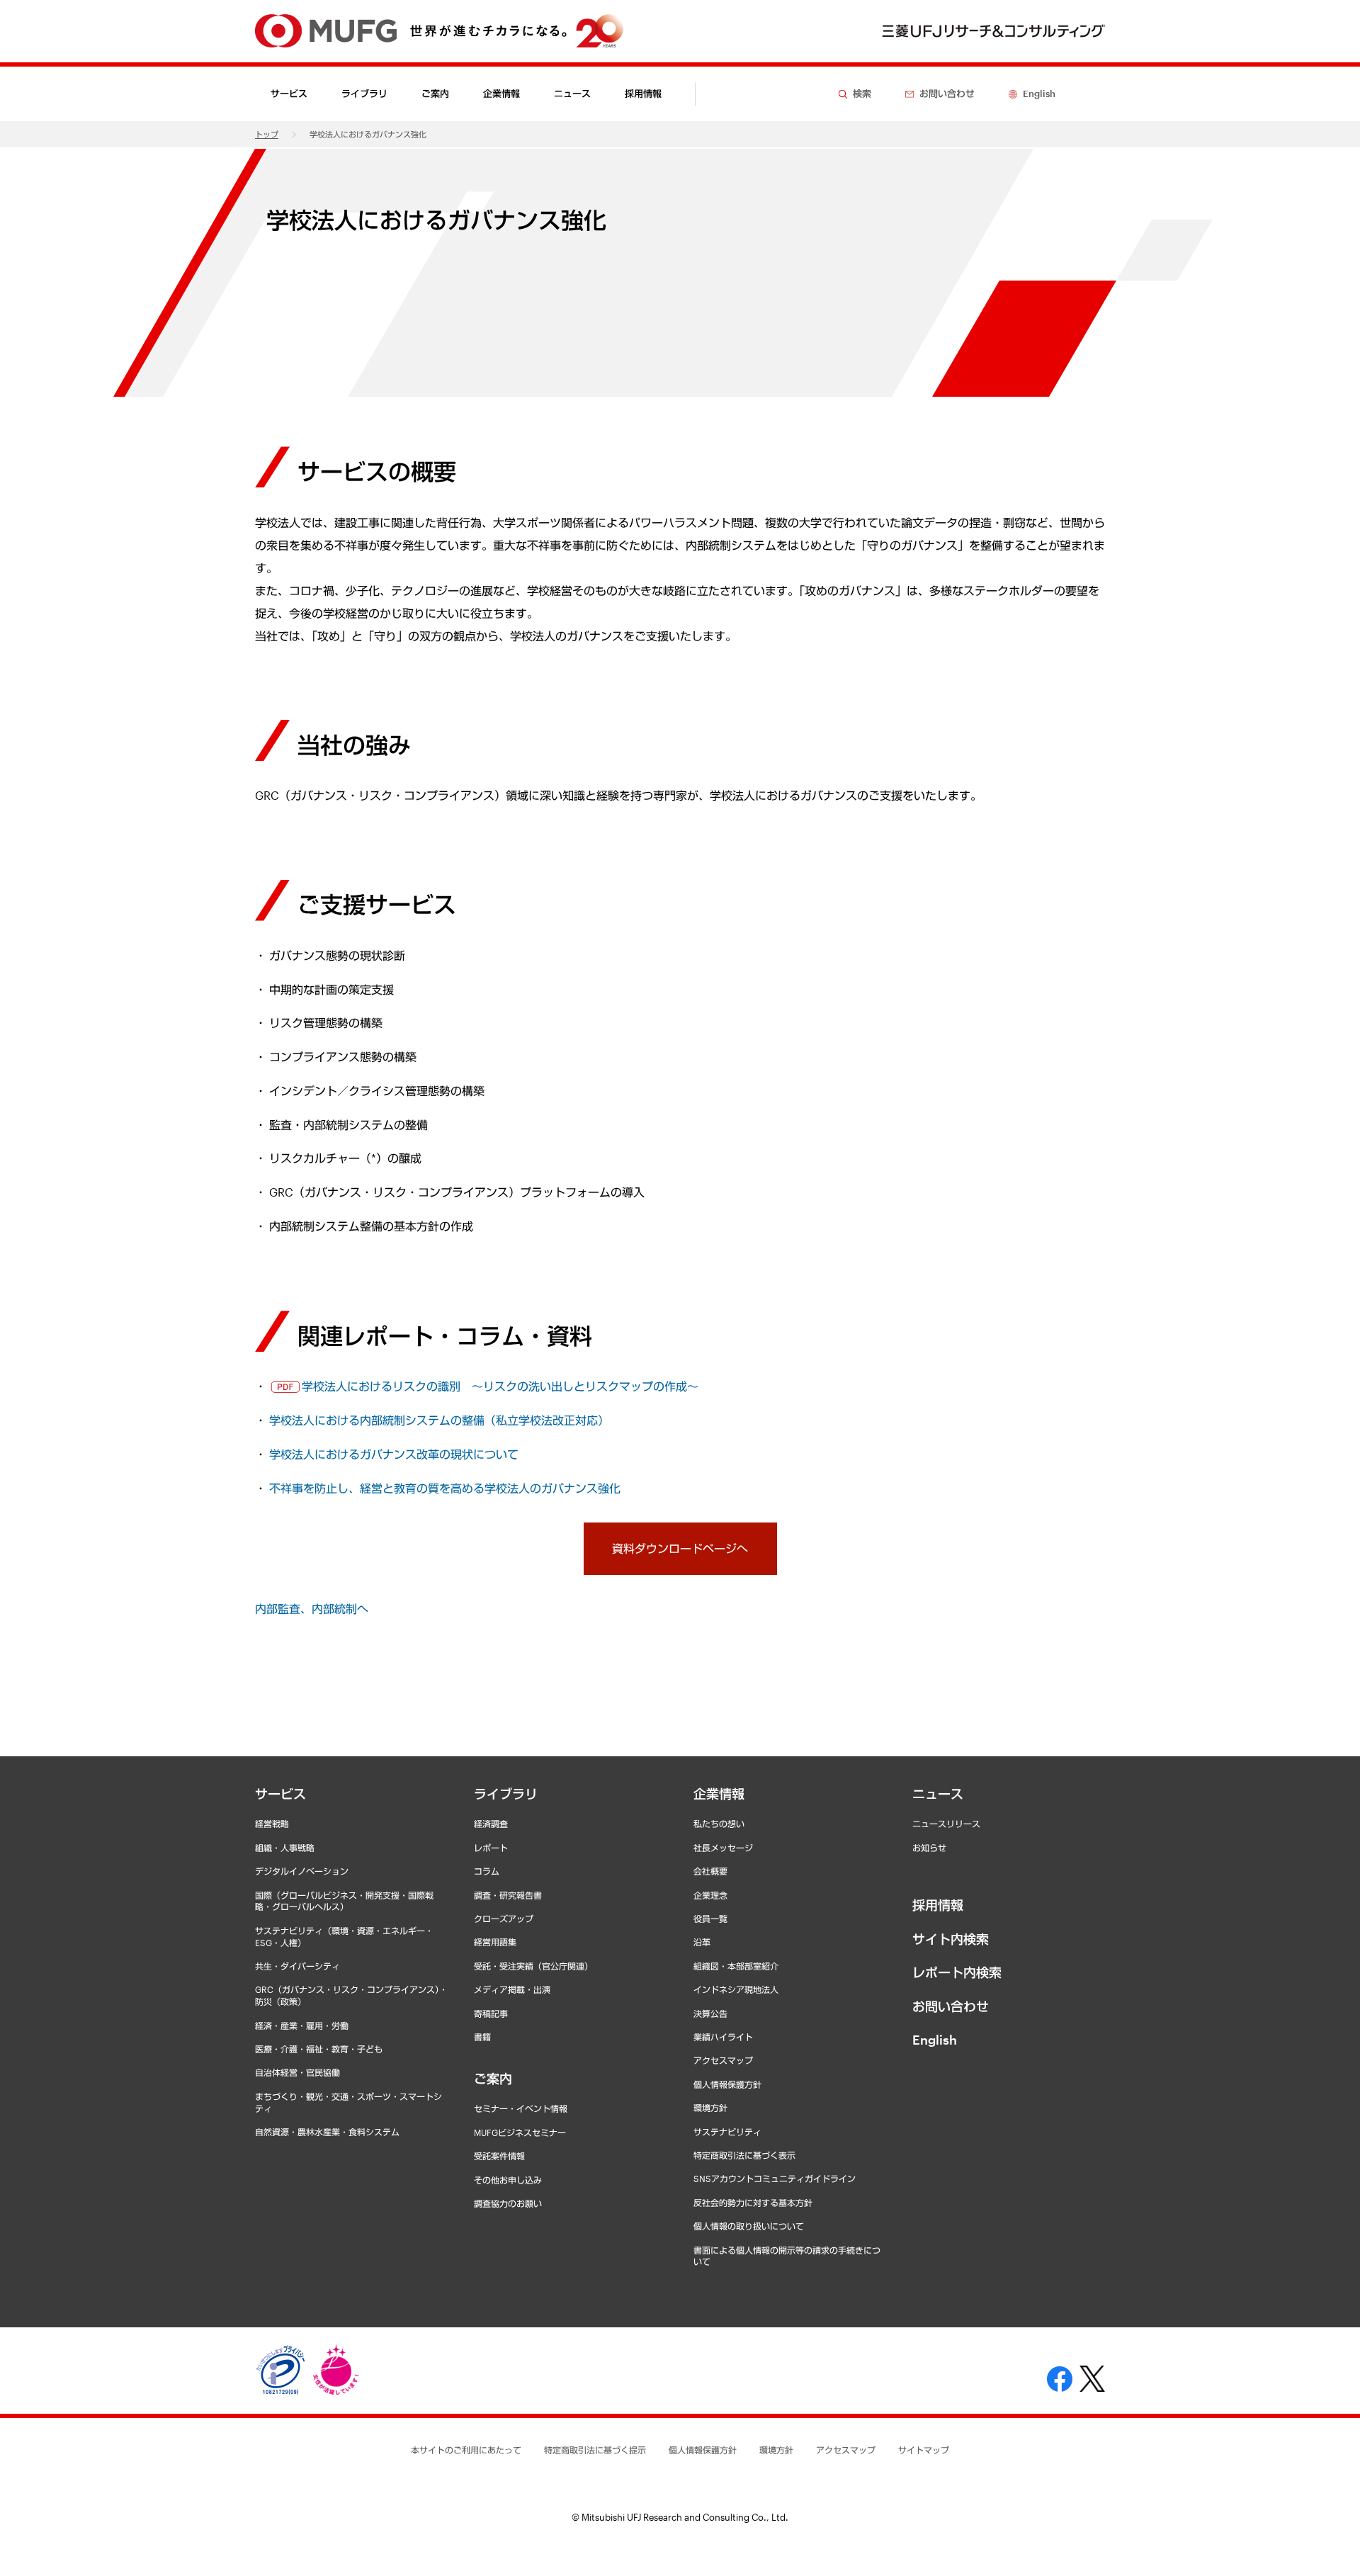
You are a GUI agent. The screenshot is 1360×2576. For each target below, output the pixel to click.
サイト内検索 (951, 1939)
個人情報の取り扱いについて (749, 2226)
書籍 (482, 2037)
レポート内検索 (957, 1972)
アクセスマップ (723, 2060)
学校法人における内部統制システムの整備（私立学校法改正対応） (439, 1420)
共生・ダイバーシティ (297, 1966)
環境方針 (710, 2108)
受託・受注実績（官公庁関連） (533, 1966)
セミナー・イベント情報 (521, 2108)
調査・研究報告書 (508, 1895)
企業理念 (710, 1895)
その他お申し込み (508, 2180)
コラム (487, 1871)
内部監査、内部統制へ (312, 1609)
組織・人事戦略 (285, 1848)
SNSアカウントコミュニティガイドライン (775, 2179)
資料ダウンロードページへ (680, 1548)
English (935, 2040)
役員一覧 (710, 1919)
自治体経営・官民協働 (297, 2072)
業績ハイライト (723, 2037)
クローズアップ (504, 1919)
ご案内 (493, 2079)
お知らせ (929, 1848)
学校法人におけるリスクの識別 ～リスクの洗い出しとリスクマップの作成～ (500, 1386)
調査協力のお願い (508, 2203)
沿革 (702, 1942)
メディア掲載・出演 (512, 1989)
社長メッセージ (723, 1848)
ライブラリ (506, 1794)
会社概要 (710, 1871)
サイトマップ (924, 2450)
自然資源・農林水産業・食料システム (327, 2132)
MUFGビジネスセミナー (520, 2132)
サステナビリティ (727, 2132)
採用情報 (643, 94)
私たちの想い (719, 1824)
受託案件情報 (499, 2156)
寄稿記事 (491, 2013)
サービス (280, 1794)
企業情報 (719, 1794)
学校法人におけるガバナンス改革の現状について (394, 1454)
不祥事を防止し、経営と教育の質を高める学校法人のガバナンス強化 (445, 1488)
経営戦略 (272, 1824)
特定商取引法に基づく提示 (595, 2450)
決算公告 (710, 2013)
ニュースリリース (946, 1824)
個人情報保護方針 (727, 2084)
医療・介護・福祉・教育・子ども (319, 2049)
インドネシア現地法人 (736, 1989)
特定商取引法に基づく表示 (744, 2155)
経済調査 (491, 1824)
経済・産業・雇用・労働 (302, 2026)
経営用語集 (495, 1942)
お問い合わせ (951, 2006)
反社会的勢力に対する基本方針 (753, 2203)
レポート (491, 1848)
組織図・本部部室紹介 (736, 1966)
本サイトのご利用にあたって (466, 2450)
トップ (267, 134)
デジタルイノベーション (302, 1871)
